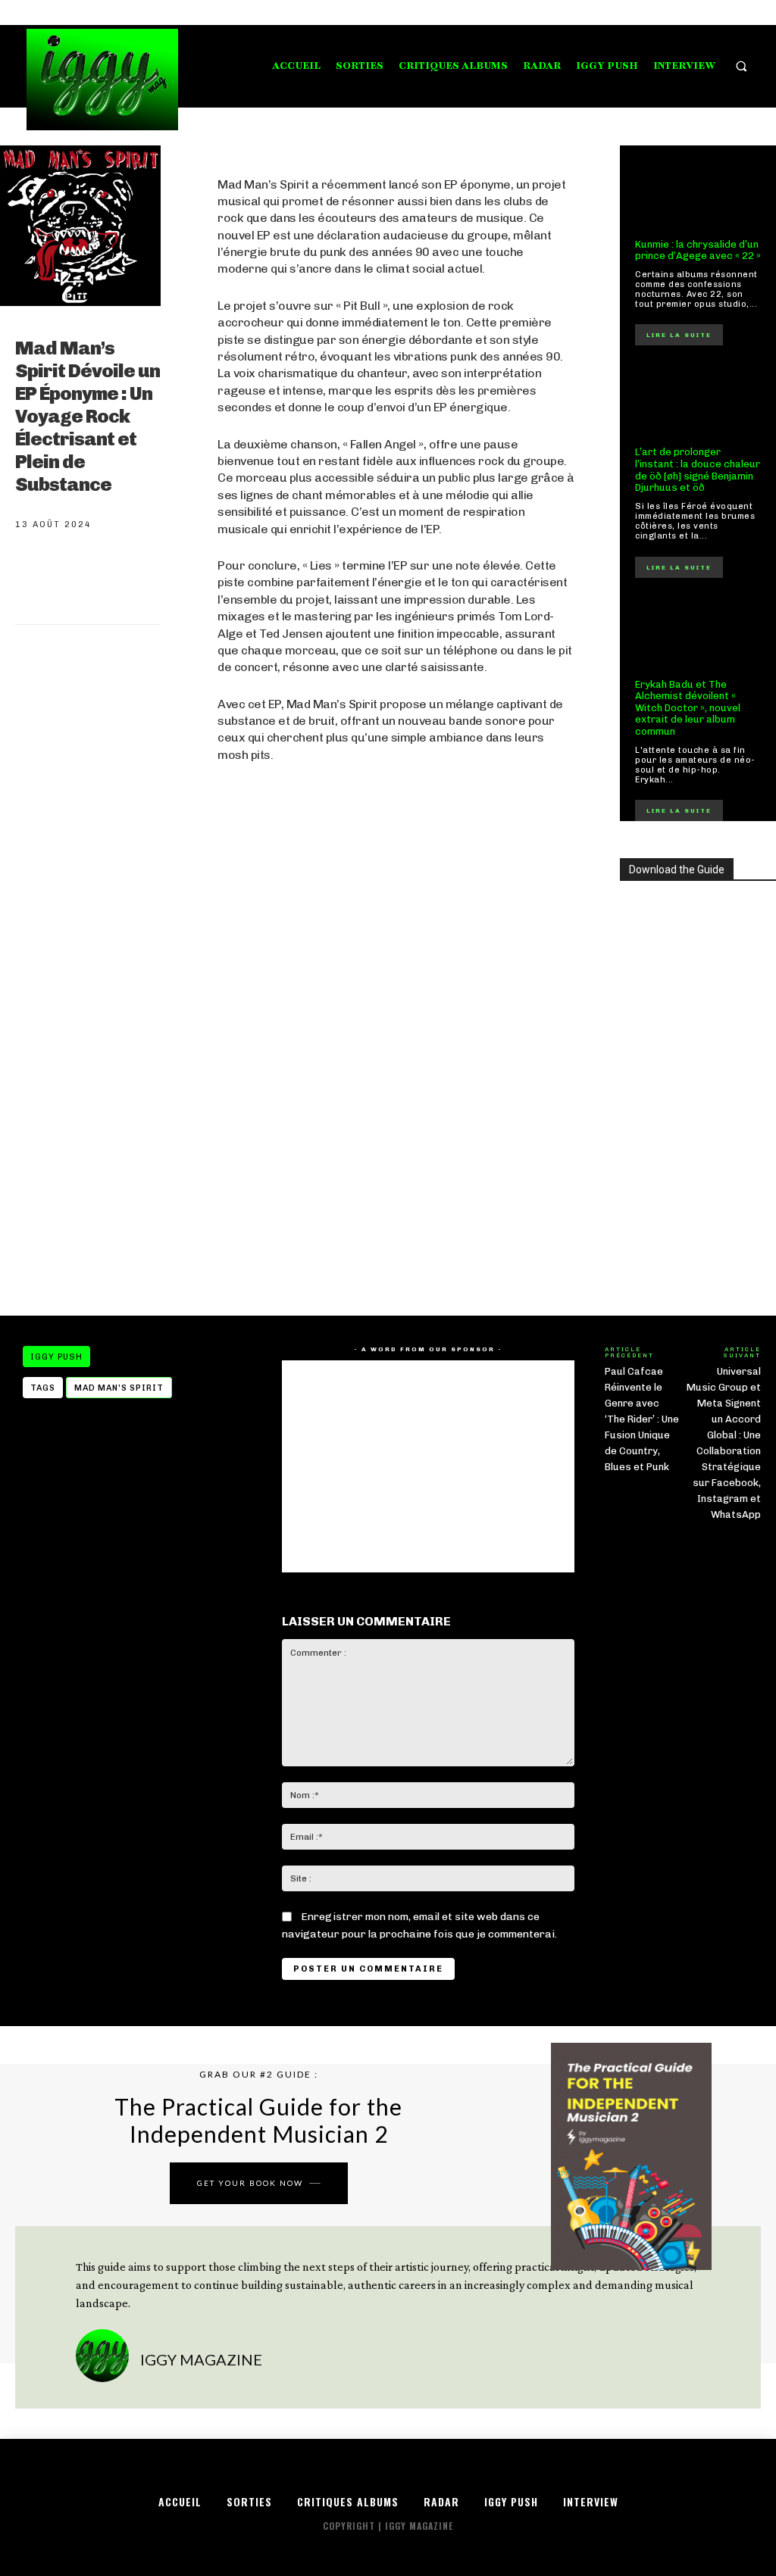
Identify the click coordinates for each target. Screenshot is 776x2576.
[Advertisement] (396, 1173)
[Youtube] (751, 12)
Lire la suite (679, 335)
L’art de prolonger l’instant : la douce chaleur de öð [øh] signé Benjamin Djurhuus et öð (698, 470)
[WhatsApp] (188, 579)
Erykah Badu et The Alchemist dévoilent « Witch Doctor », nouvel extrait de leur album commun (688, 708)
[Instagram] (713, 12)
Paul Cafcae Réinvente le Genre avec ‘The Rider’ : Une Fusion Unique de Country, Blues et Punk (642, 1419)
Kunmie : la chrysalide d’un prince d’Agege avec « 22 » (698, 250)
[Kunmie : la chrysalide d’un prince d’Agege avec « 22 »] (698, 192)
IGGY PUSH (56, 1357)
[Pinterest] (138, 579)
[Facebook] (694, 12)
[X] (732, 12)
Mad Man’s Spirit (119, 1388)
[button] (742, 66)
